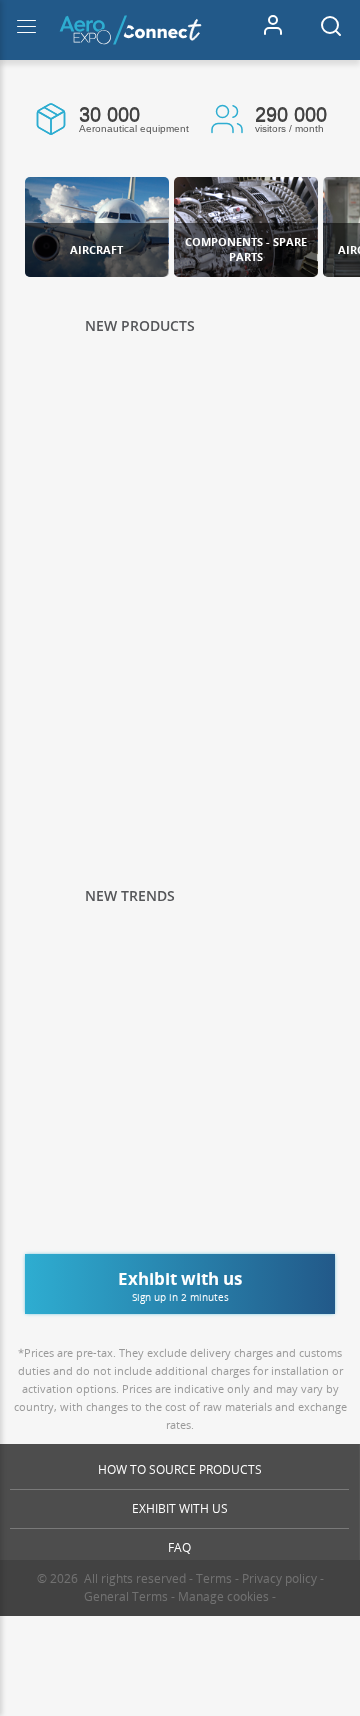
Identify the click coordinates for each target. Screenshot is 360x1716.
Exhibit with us (180, 1508)
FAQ (179, 1547)
